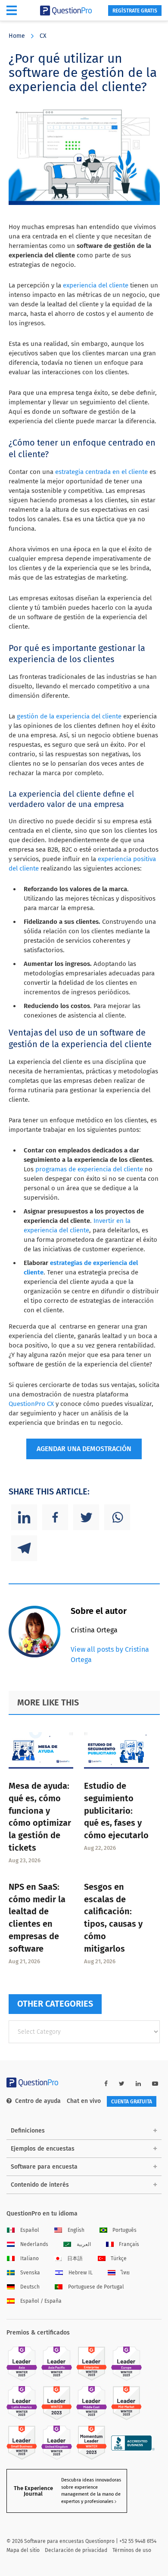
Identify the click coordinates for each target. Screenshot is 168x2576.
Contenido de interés (40, 2185)
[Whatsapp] (117, 1517)
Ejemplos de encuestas (43, 2149)
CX (43, 36)
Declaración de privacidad (76, 2550)
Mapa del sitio (23, 2550)
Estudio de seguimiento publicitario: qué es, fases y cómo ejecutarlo (116, 1811)
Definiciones (28, 2131)
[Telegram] (24, 1548)
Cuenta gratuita (132, 2102)
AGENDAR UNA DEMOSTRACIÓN (84, 1449)
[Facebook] (55, 1517)
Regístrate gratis (135, 11)
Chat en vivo (84, 2101)
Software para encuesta (44, 2167)
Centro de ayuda (38, 2101)
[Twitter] (86, 1517)
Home (17, 36)
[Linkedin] (24, 1517)
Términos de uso (132, 2550)
